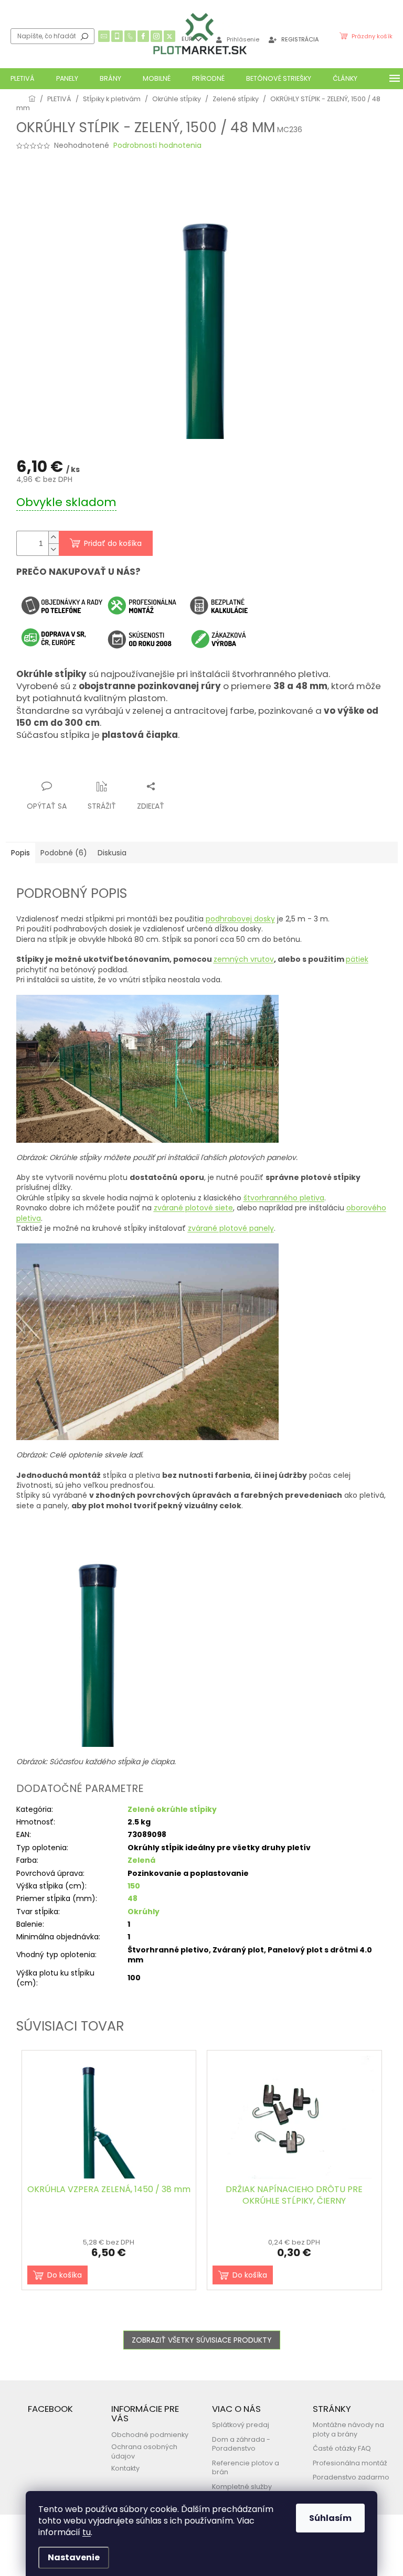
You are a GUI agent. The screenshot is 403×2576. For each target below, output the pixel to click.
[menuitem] (23, 79)
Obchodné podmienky (150, 2435)
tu (87, 2532)
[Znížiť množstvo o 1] (54, 549)
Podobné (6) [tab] (64, 853)
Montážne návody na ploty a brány (348, 2429)
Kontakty (125, 2468)
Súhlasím (330, 2518)
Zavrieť (119, 766)
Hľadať (84, 36)
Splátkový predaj (241, 2425)
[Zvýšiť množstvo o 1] (54, 537)
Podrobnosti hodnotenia (157, 146)
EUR (188, 39)
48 (132, 1898)
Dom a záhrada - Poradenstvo (241, 2444)
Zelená (141, 1860)
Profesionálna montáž (350, 2463)
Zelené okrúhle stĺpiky (172, 1809)
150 (134, 1886)
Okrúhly (144, 1912)
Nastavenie (74, 2557)
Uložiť (35, 766)
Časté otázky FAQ (342, 2448)
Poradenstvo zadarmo (351, 2477)
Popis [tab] (20, 853)
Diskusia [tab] (112, 853)
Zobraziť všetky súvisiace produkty (202, 2340)
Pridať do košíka (113, 543)
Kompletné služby (242, 2487)
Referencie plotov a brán (246, 2467)
